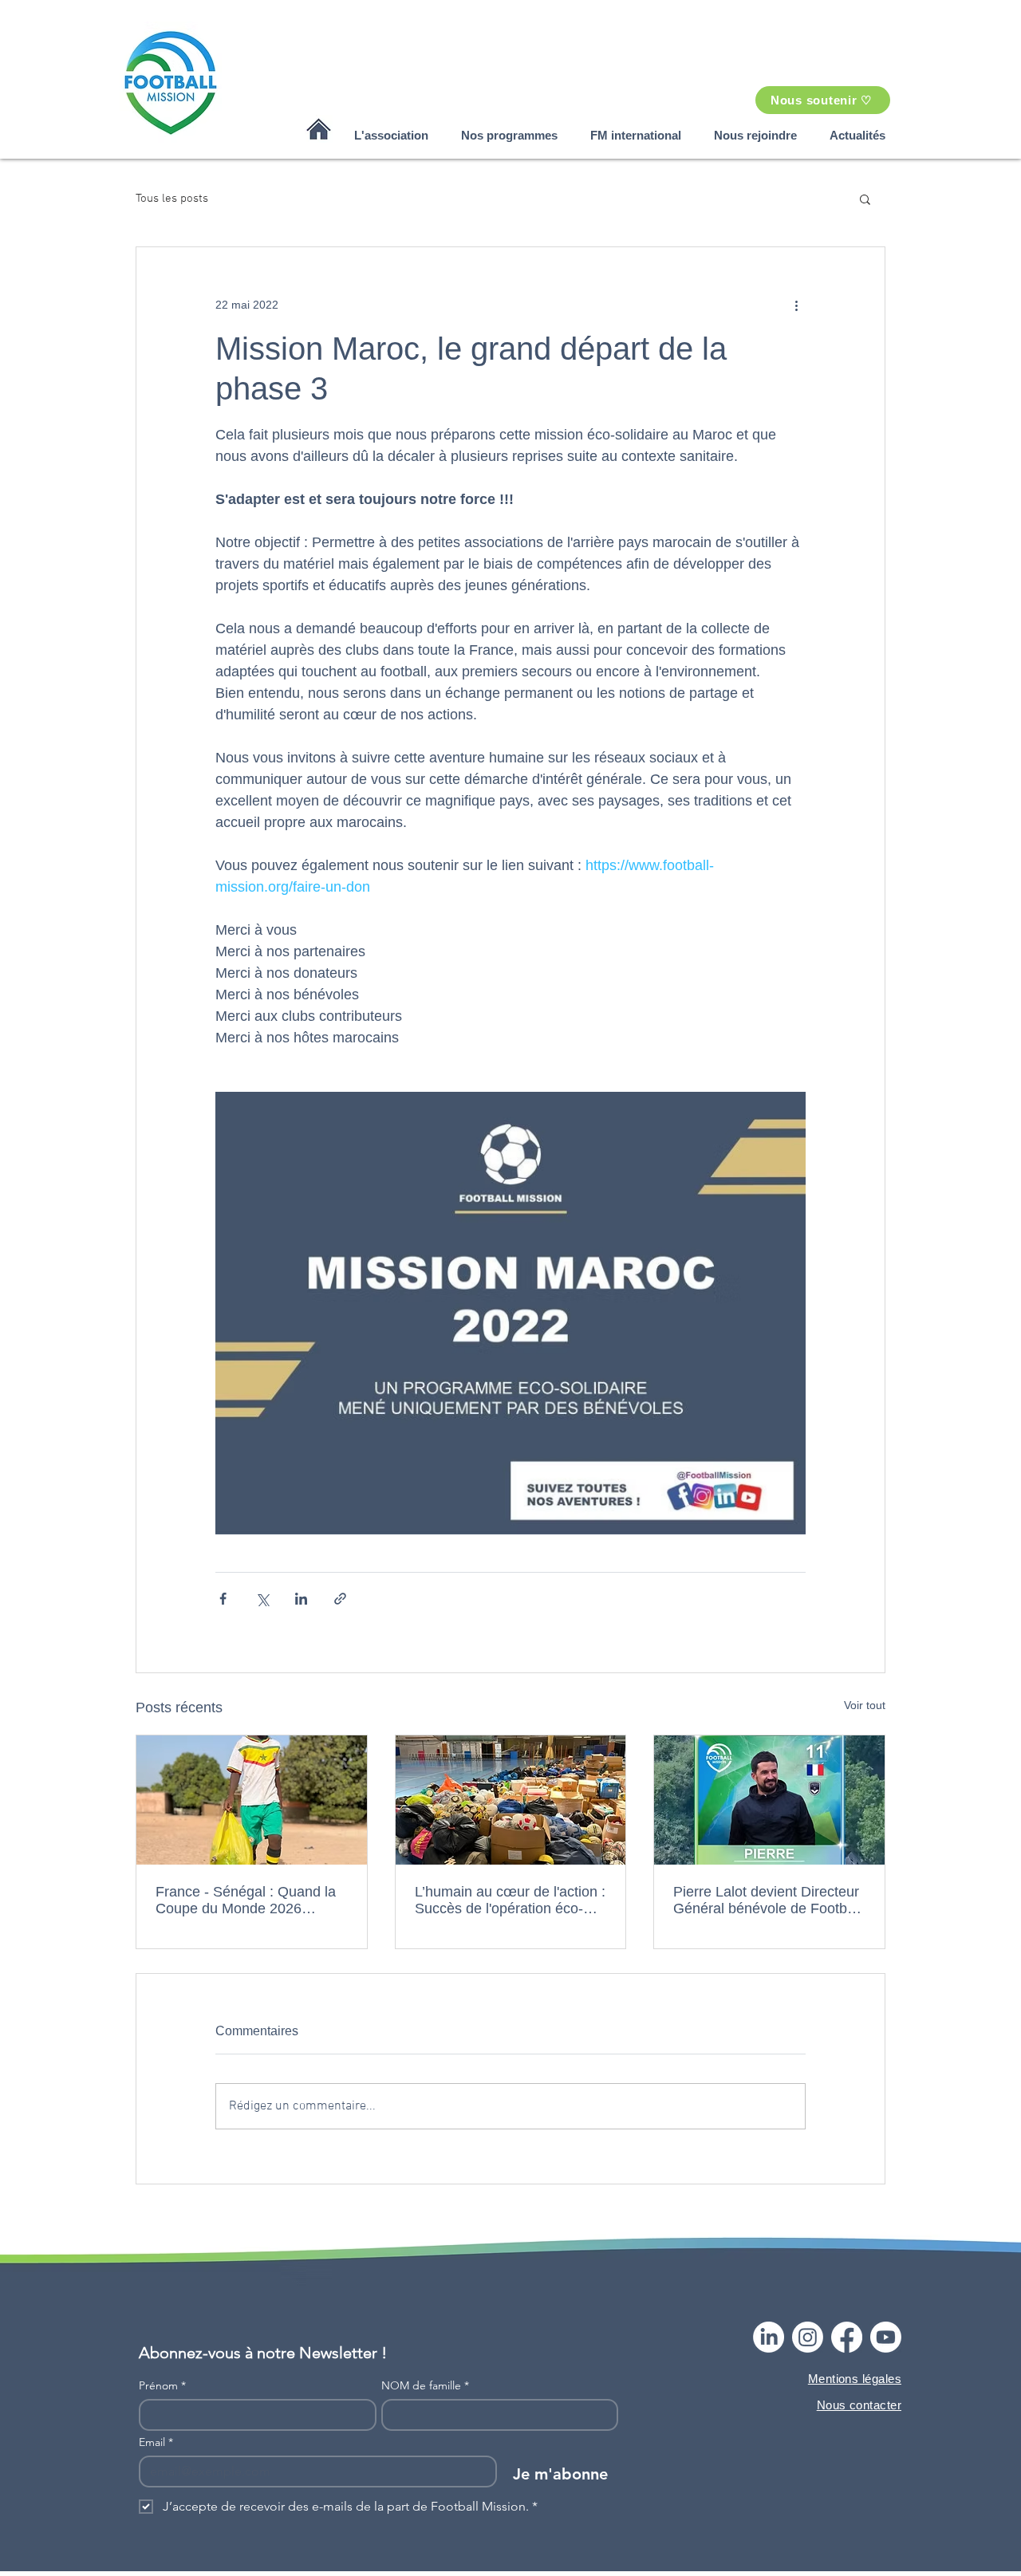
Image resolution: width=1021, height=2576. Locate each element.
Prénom (162, 2386)
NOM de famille (425, 2386)
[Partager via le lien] (340, 1599)
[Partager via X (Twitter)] (262, 1599)
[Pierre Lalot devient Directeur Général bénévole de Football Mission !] (769, 1800)
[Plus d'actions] (796, 305)
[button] (391, 135)
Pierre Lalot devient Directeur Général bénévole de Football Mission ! (767, 1900)
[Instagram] (808, 2337)
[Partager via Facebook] (223, 1599)
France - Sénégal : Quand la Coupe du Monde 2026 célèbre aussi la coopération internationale (246, 1900)
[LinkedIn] (769, 2337)
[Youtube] (886, 2337)
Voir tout (865, 1705)
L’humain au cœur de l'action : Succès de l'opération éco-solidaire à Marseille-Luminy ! (510, 1900)
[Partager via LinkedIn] (301, 1599)
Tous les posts (172, 199)
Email (156, 2442)
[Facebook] (847, 2337)
